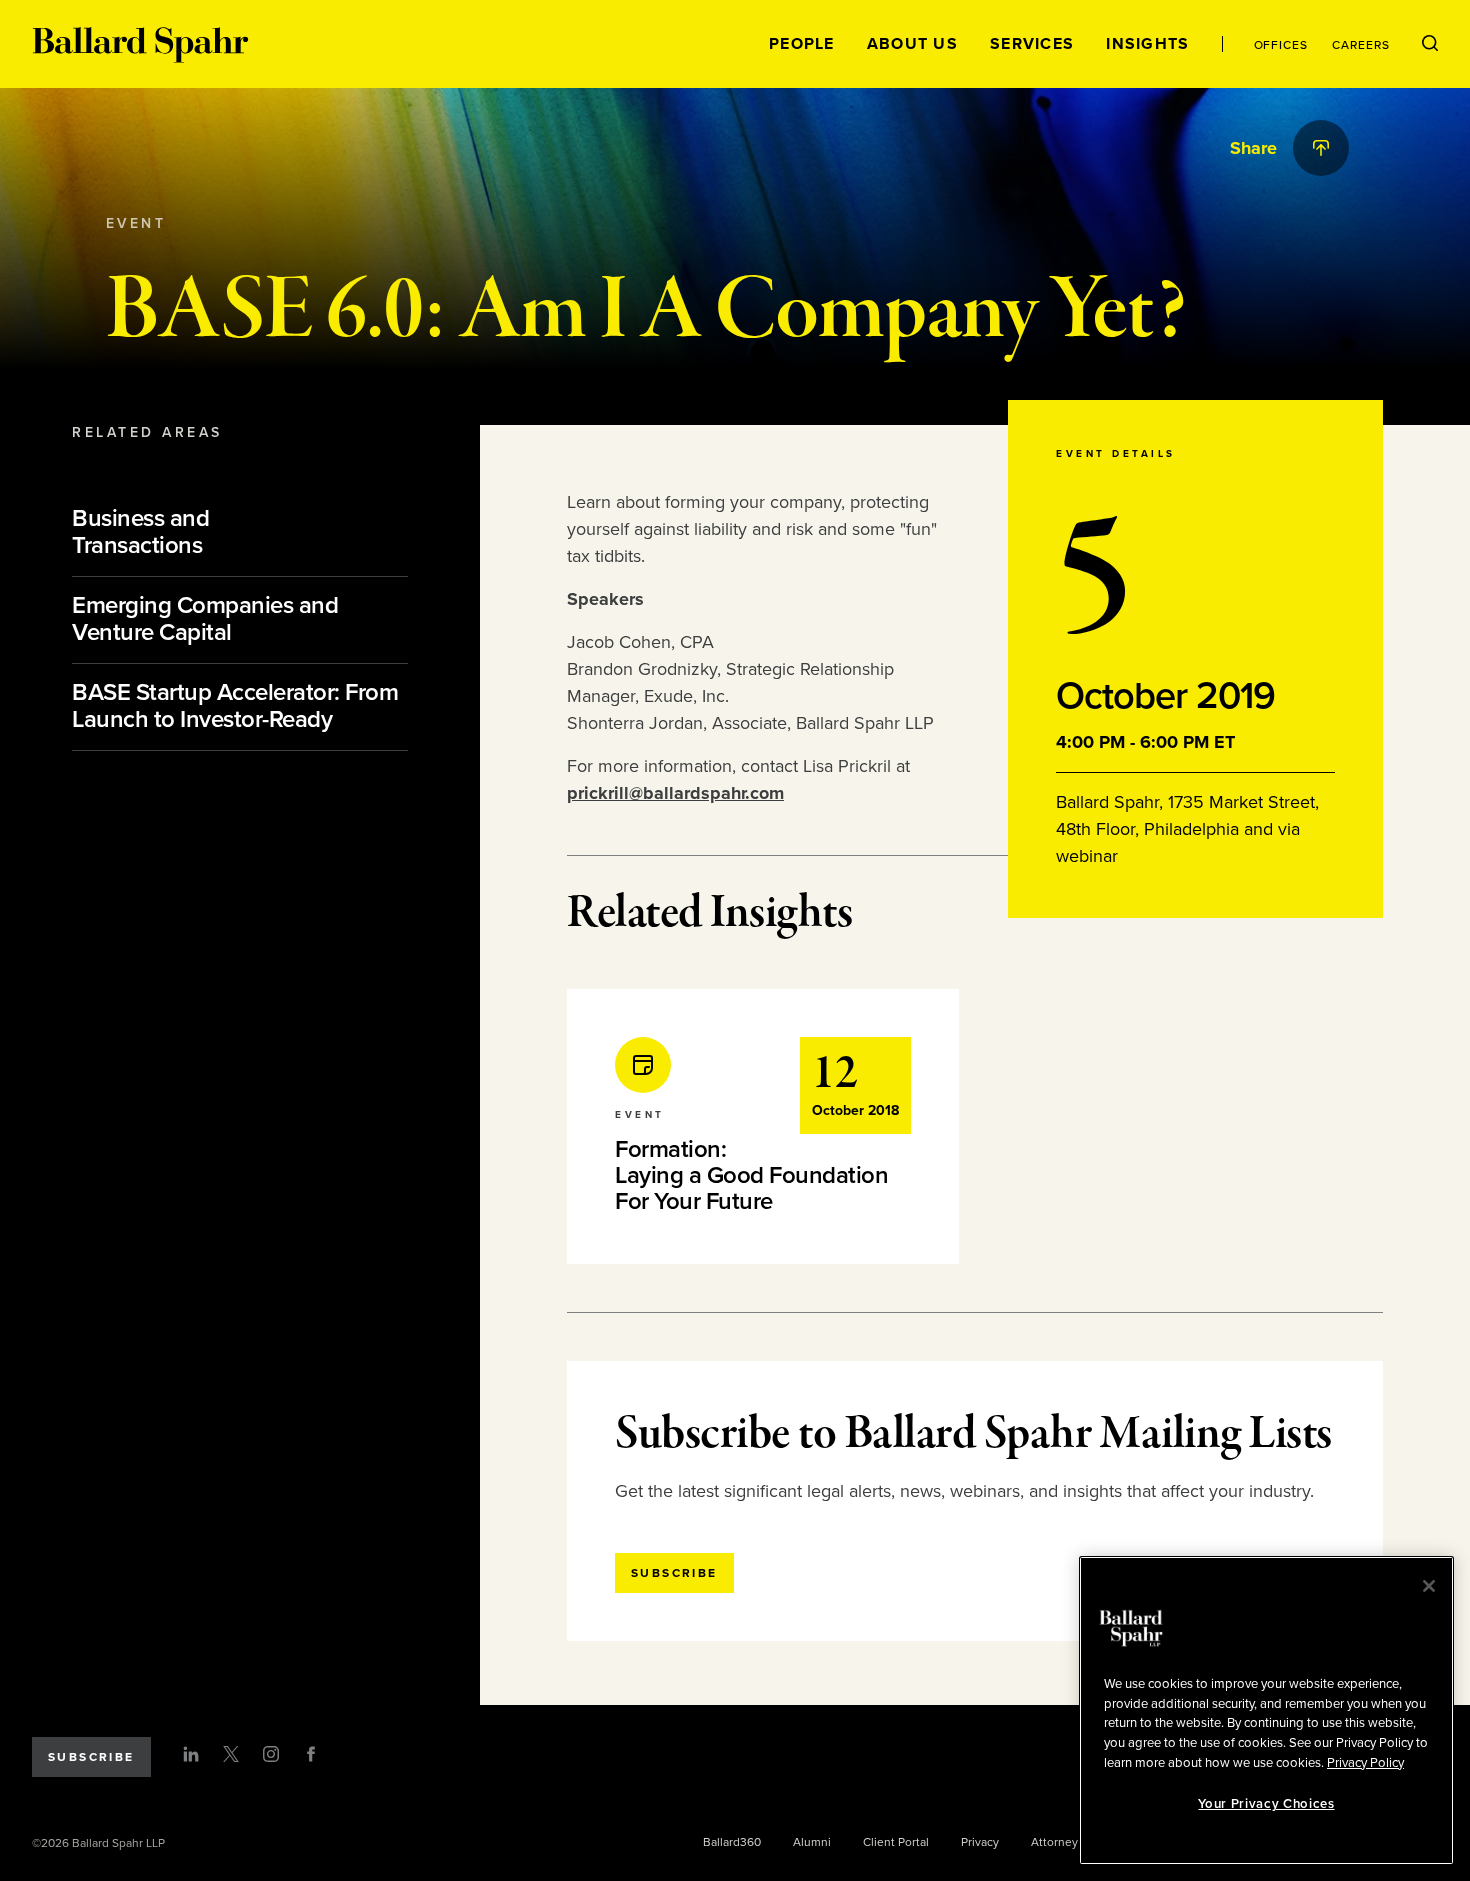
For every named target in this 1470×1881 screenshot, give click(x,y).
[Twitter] (231, 1754)
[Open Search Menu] (1430, 44)
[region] (1266, 1710)
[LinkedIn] (191, 1754)
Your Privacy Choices (1266, 1804)
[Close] (1429, 1586)
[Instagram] (271, 1754)
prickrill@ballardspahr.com (675, 793)
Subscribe (91, 1757)
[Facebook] (311, 1754)
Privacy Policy (1365, 1762)
